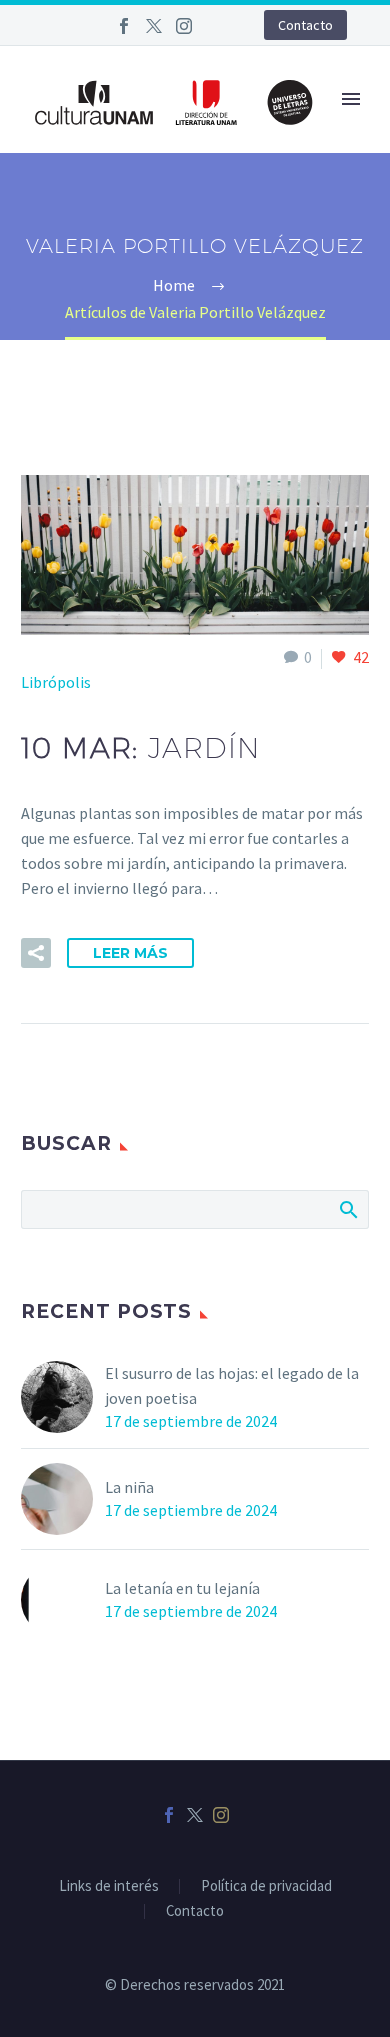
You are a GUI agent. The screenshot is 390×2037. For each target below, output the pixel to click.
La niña (129, 1487)
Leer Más (130, 953)
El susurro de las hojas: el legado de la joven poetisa (232, 1385)
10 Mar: (141, 747)
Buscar (347, 1209)
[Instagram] (184, 26)
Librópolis (56, 682)
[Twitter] (154, 26)
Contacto (305, 25)
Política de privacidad (266, 1886)
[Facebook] (124, 26)
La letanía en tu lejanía (182, 1588)
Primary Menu (351, 99)
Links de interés (109, 1886)
